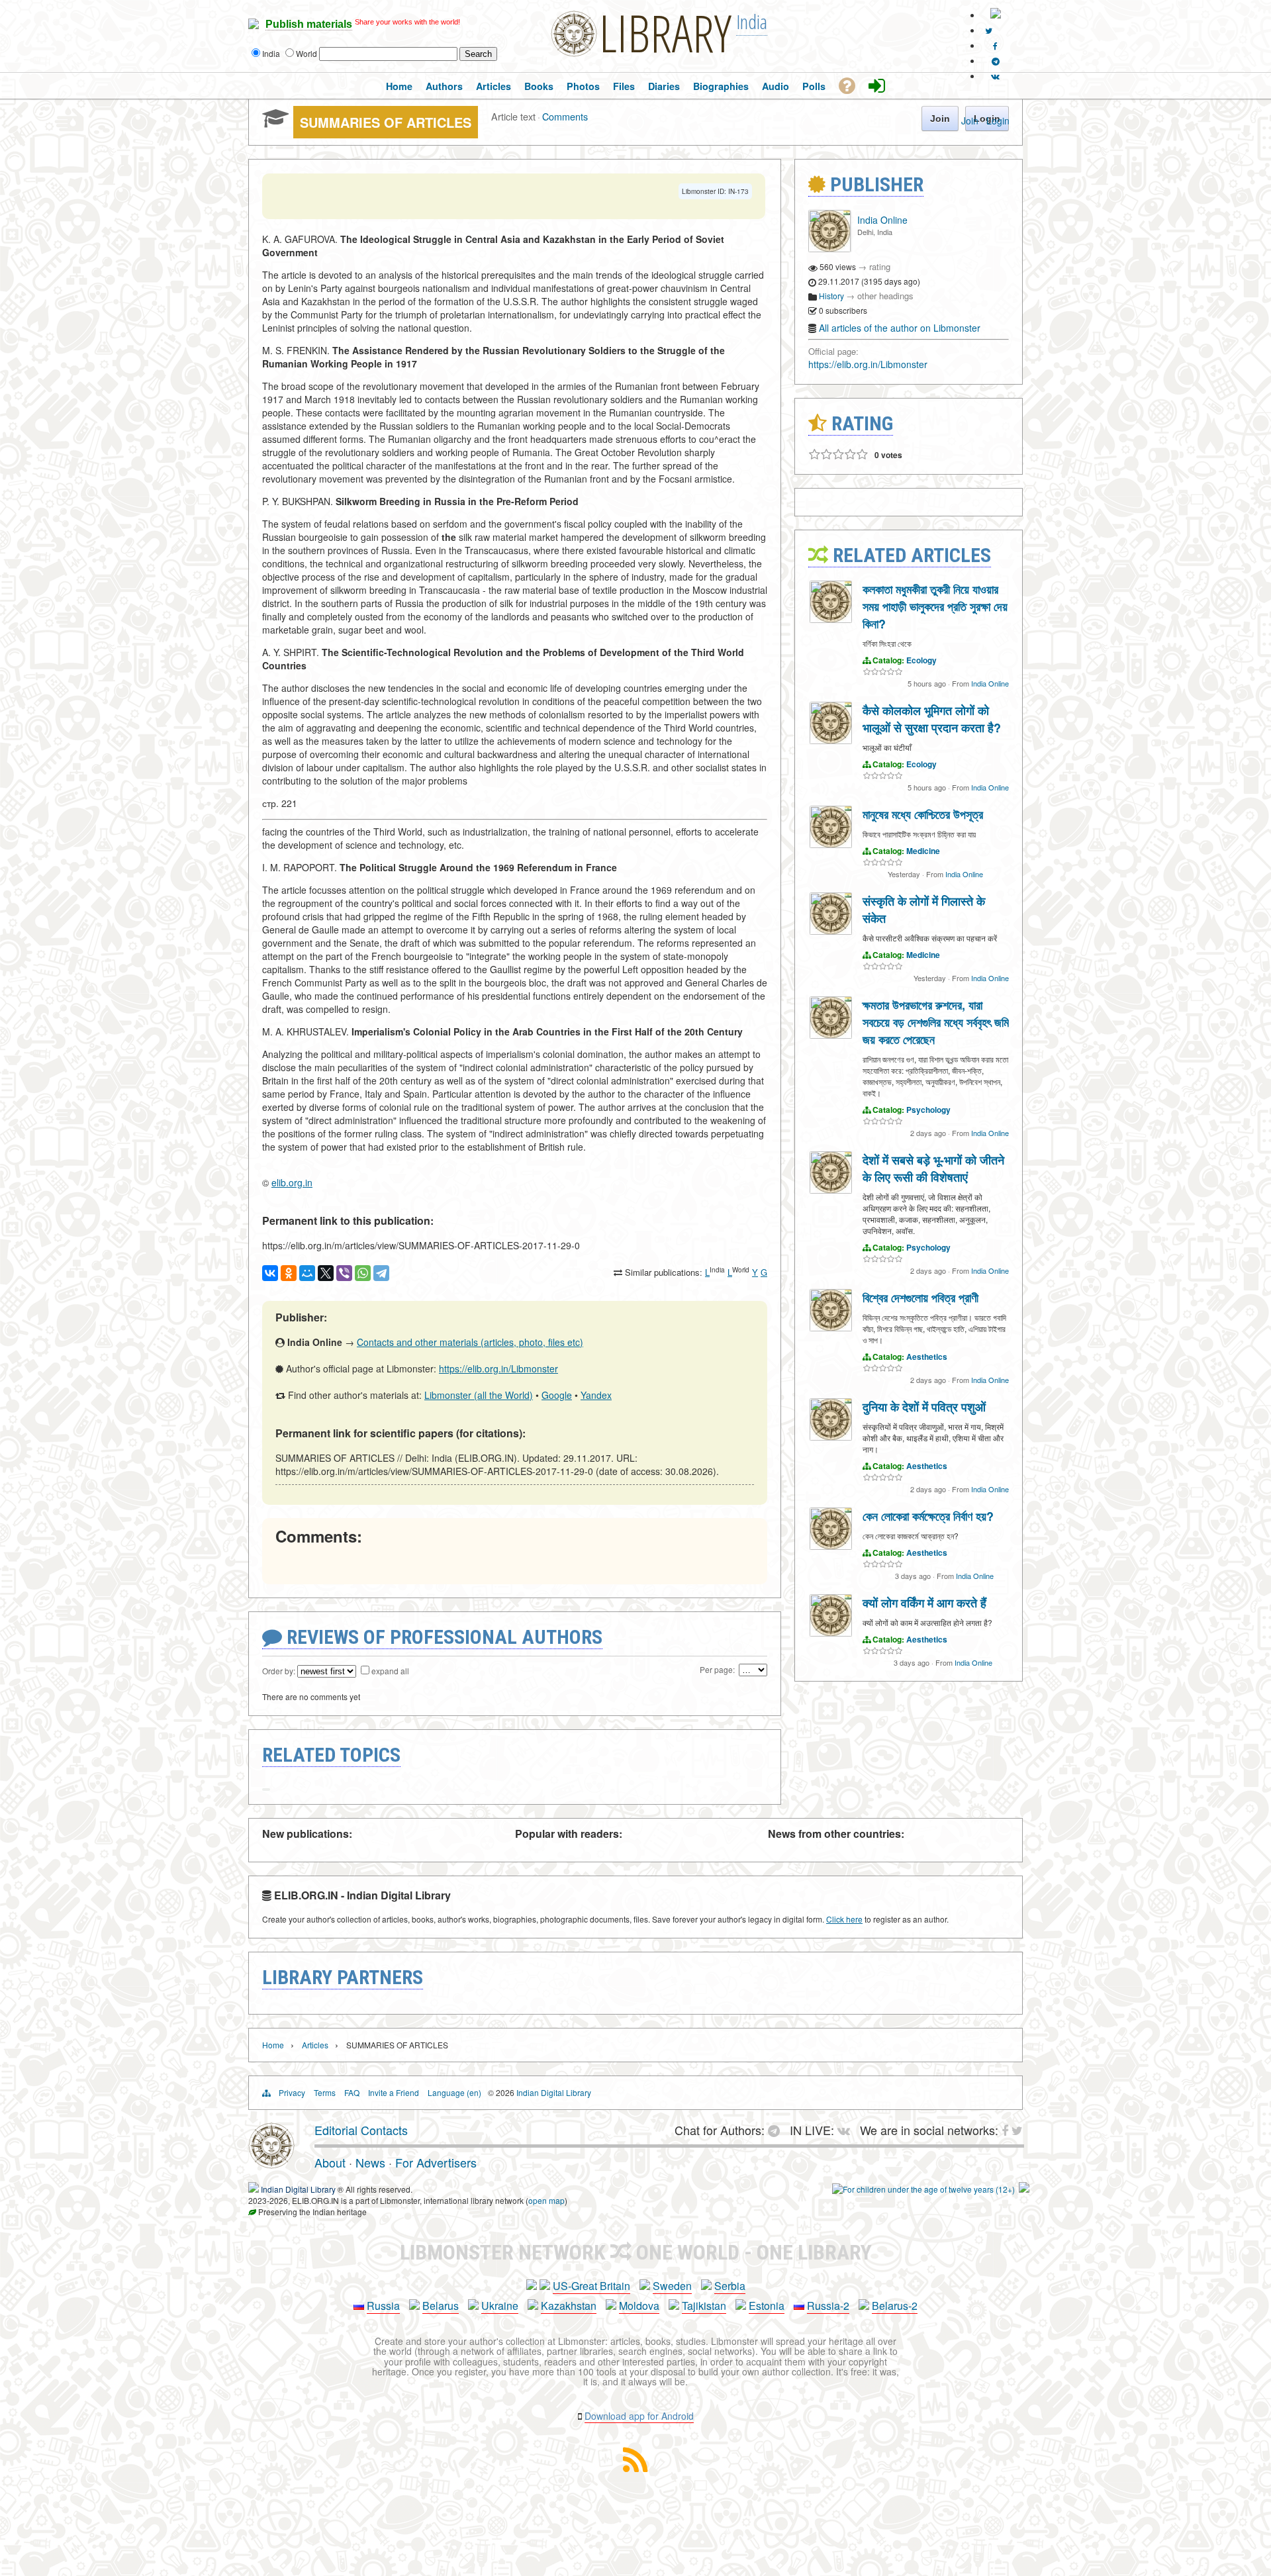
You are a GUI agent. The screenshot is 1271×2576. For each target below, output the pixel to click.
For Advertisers (436, 2162)
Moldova (639, 2306)
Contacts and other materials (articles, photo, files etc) (470, 1342)
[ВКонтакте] (270, 1273)
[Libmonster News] (989, 30)
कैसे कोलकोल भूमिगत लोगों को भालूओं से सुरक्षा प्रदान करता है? (932, 719)
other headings (885, 296)
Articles (315, 2045)
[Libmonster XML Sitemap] (635, 2468)
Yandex (596, 1395)
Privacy (292, 2092)
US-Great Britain (591, 2286)
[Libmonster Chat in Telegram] (777, 2130)
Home (273, 2045)
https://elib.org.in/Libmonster (498, 1368)
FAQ (352, 2092)
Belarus (441, 2306)
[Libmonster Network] (923, 2189)
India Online (882, 220)
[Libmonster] (271, 2164)
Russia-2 (828, 2306)
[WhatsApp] (363, 1273)
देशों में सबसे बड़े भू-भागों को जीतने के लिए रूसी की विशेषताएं (933, 1169)
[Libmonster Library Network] (1024, 2189)
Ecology (921, 660)
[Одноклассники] (289, 1273)
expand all (390, 1671)
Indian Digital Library (554, 2092)
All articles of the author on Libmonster (900, 328)
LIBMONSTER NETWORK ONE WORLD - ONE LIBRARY (636, 2252)
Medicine (923, 851)
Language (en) (454, 2092)
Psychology (928, 1110)
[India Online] (829, 249)
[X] (326, 1273)
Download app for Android (639, 2416)
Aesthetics (927, 1357)
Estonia (767, 2306)
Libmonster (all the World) (479, 1395)
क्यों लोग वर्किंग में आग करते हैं (924, 1603)
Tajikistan (704, 2306)
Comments (565, 116)
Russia (383, 2306)
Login (998, 120)
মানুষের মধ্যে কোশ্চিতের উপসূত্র (923, 814)
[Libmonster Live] (995, 76)
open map (546, 2200)
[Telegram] (381, 1273)
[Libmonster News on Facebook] (995, 45)
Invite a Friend (394, 2092)
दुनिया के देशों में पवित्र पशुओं (924, 1407)
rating (880, 266)
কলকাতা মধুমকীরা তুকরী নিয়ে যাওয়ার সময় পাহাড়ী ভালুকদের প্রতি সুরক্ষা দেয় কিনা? (935, 606)
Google (557, 1395)
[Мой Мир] (307, 1273)
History (831, 296)
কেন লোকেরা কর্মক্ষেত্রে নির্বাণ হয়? (928, 1516)
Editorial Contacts (361, 2130)
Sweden (672, 2286)
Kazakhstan (569, 2306)
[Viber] (344, 1273)
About (330, 2162)
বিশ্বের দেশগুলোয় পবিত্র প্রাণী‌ (920, 1298)
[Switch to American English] (996, 15)
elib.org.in (292, 1182)
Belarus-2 (895, 2306)
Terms (325, 2092)
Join (970, 120)
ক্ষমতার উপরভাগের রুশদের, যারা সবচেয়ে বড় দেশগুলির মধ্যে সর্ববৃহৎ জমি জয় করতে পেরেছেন (936, 1022)
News (370, 2162)
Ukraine (500, 2306)
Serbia (730, 2286)
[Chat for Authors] (996, 61)
